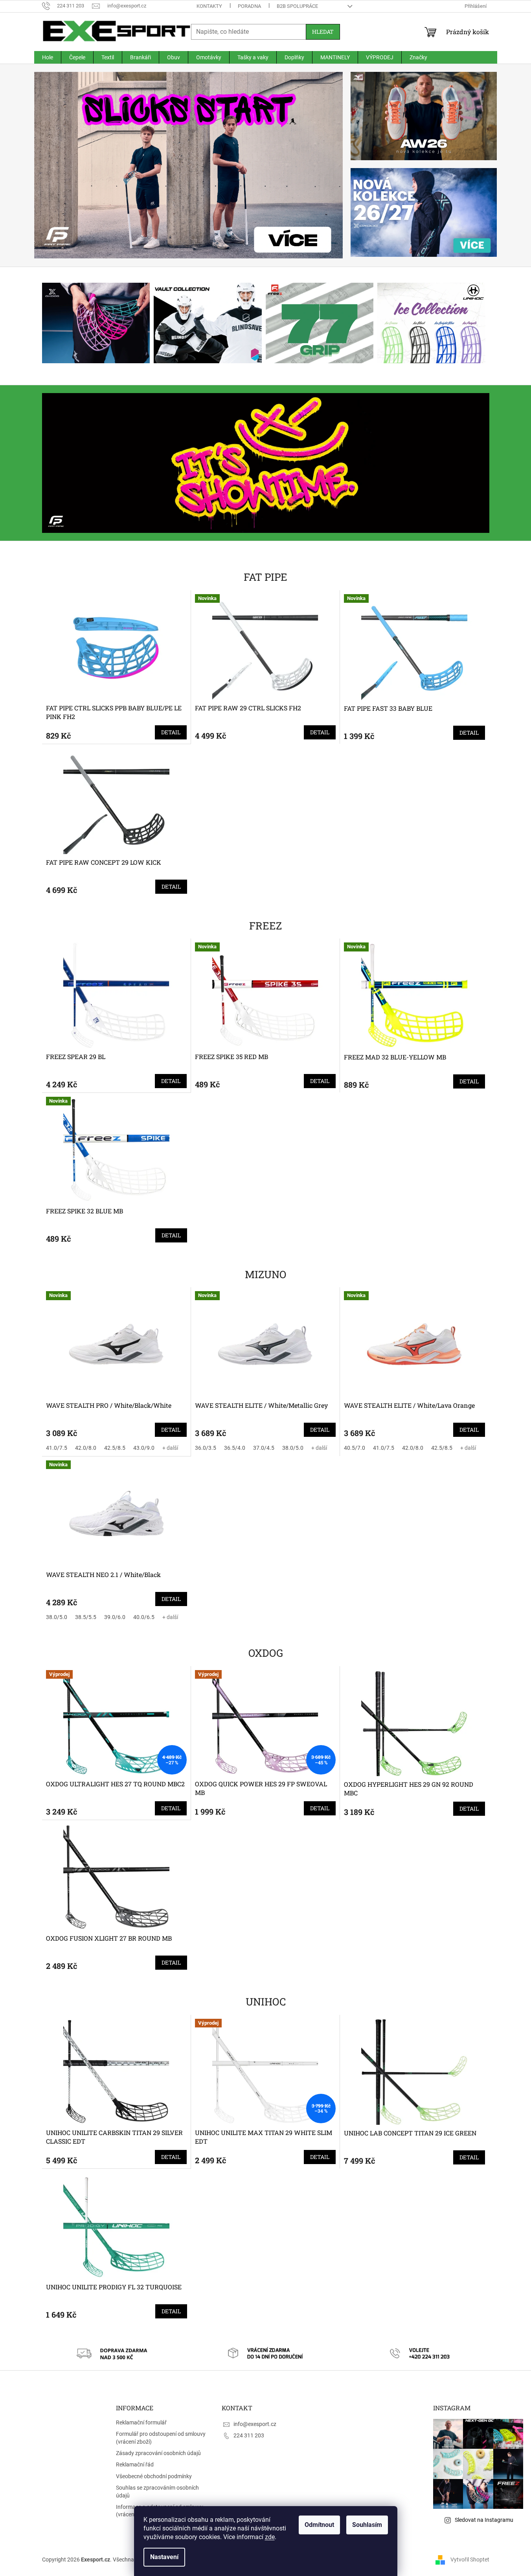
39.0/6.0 (115, 1617)
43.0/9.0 (144, 1448)
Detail (171, 732)
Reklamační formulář (141, 2422)
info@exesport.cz (255, 2424)
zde (270, 2537)
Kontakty (209, 6)
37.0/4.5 (264, 1448)
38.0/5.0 (293, 1448)
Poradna (249, 6)
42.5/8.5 (115, 1448)
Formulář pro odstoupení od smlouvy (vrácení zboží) (161, 2438)
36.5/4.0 (235, 1448)
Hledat (323, 32)
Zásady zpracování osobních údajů (158, 2453)
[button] (57, 165)
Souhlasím (367, 2525)
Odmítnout (319, 2525)
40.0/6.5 (144, 1617)
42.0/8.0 (86, 1448)
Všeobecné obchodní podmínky (154, 2476)
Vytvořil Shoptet (470, 2560)
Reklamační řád (135, 2464)
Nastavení (164, 2557)
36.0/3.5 (206, 1448)
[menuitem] (48, 57)
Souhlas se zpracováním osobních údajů (157, 2491)
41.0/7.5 (57, 1448)
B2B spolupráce (297, 6)
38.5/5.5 (86, 1617)
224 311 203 (249, 2435)
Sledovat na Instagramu (484, 2520)
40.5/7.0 (355, 1448)
